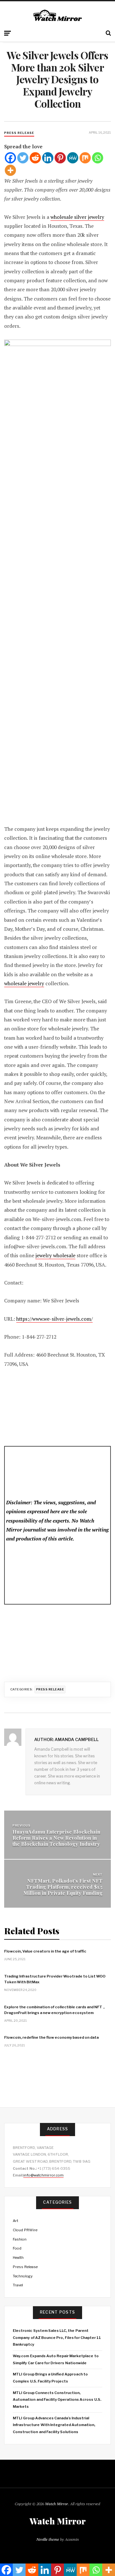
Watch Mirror (57, 2504)
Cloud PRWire (25, 2230)
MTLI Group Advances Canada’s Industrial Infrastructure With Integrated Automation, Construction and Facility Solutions (54, 2425)
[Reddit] (35, 158)
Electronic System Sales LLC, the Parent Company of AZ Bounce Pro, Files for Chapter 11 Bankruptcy (57, 2337)
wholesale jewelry (24, 983)
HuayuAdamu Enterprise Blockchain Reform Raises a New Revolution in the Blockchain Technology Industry (56, 1838)
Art (15, 2221)
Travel (18, 2285)
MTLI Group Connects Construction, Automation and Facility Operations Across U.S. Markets (57, 2400)
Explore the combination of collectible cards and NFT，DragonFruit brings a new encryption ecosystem (55, 2010)
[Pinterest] (60, 158)
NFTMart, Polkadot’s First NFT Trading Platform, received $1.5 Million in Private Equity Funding (63, 1887)
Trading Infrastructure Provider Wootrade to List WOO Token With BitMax (55, 1979)
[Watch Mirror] (57, 16)
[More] (10, 170)
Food (17, 2248)
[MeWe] (73, 158)
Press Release (19, 133)
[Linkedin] (48, 158)
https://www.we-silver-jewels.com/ (54, 1319)
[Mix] (85, 158)
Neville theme (48, 2539)
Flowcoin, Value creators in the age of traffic (45, 1951)
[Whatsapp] (98, 158)
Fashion (20, 2239)
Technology (23, 2276)
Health (18, 2258)
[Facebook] (10, 158)
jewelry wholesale (55, 1255)
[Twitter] (23, 158)
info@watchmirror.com (43, 2175)
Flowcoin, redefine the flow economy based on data (51, 2037)
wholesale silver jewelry (77, 217)
